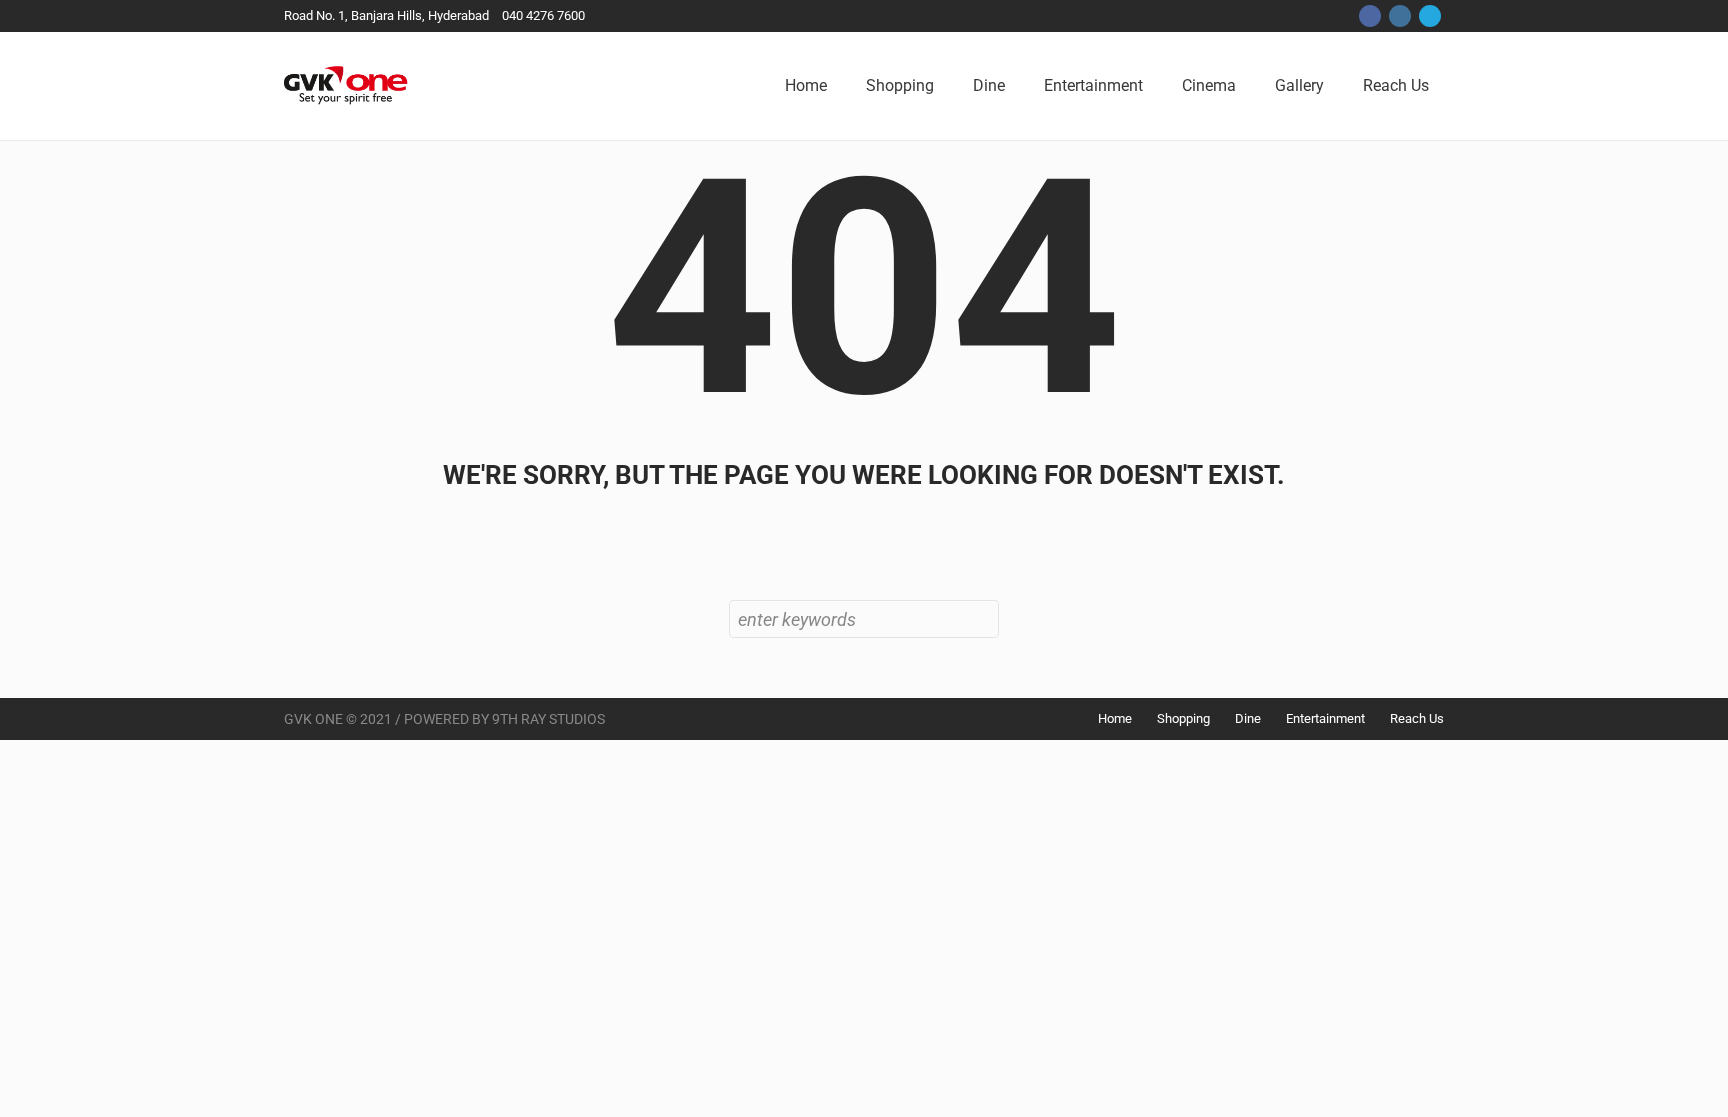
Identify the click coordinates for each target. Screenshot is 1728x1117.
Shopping (1183, 718)
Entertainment (1325, 718)
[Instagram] (1400, 16)
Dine (1248, 718)
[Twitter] (1430, 16)
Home (1115, 718)
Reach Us (1417, 718)
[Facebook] (1370, 16)
